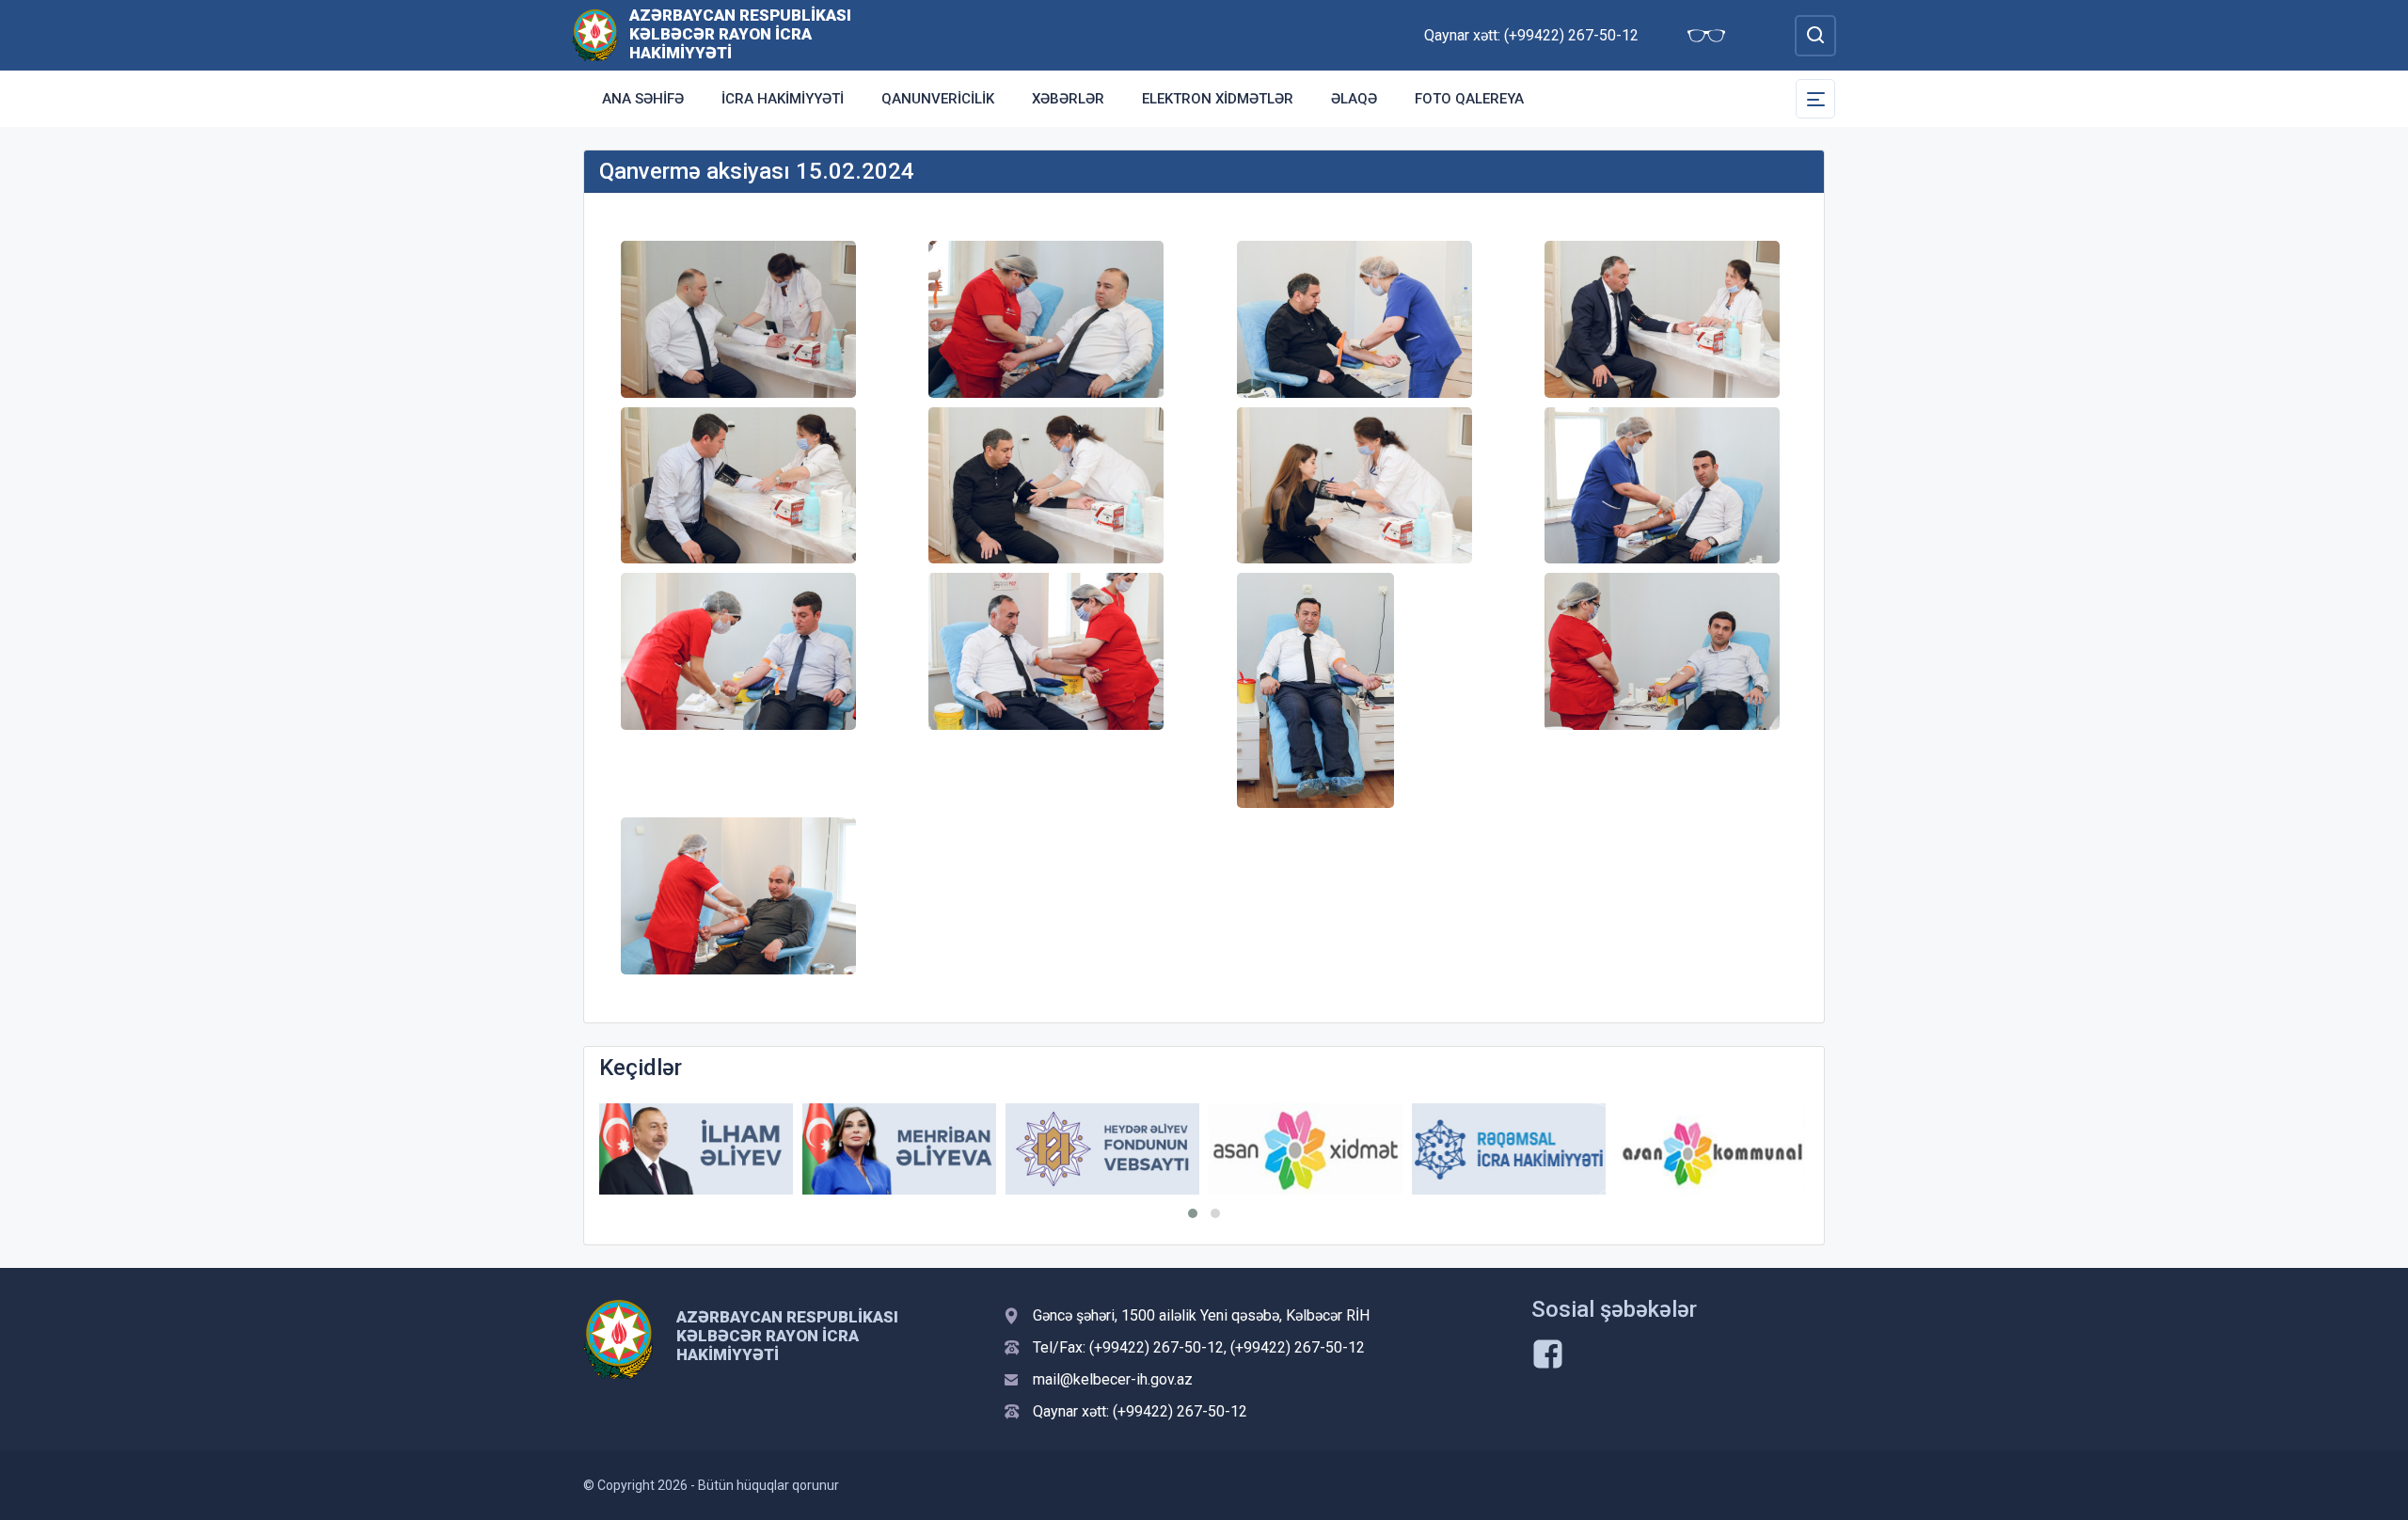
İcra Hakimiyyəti (783, 99)
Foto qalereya (1469, 99)
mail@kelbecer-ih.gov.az (1113, 1379)
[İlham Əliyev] (696, 1149)
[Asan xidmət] (1306, 1149)
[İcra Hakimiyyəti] (595, 34)
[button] (1193, 1213)
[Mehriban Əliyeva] (899, 1149)
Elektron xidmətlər (1218, 99)
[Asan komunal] (1712, 1149)
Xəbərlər (1068, 99)
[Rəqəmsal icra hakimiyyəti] (1509, 1149)
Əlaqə (1354, 99)
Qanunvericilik (938, 99)
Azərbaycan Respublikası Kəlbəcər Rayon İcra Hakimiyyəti (740, 34)
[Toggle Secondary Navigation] (1815, 99)
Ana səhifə (643, 99)
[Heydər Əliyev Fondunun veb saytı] (1102, 1149)
